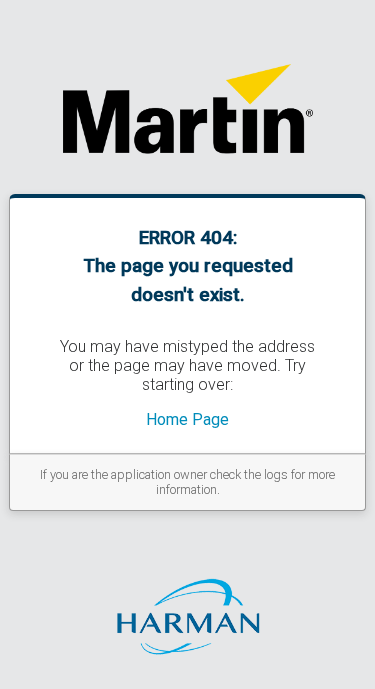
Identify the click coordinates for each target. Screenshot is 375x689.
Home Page (187, 419)
